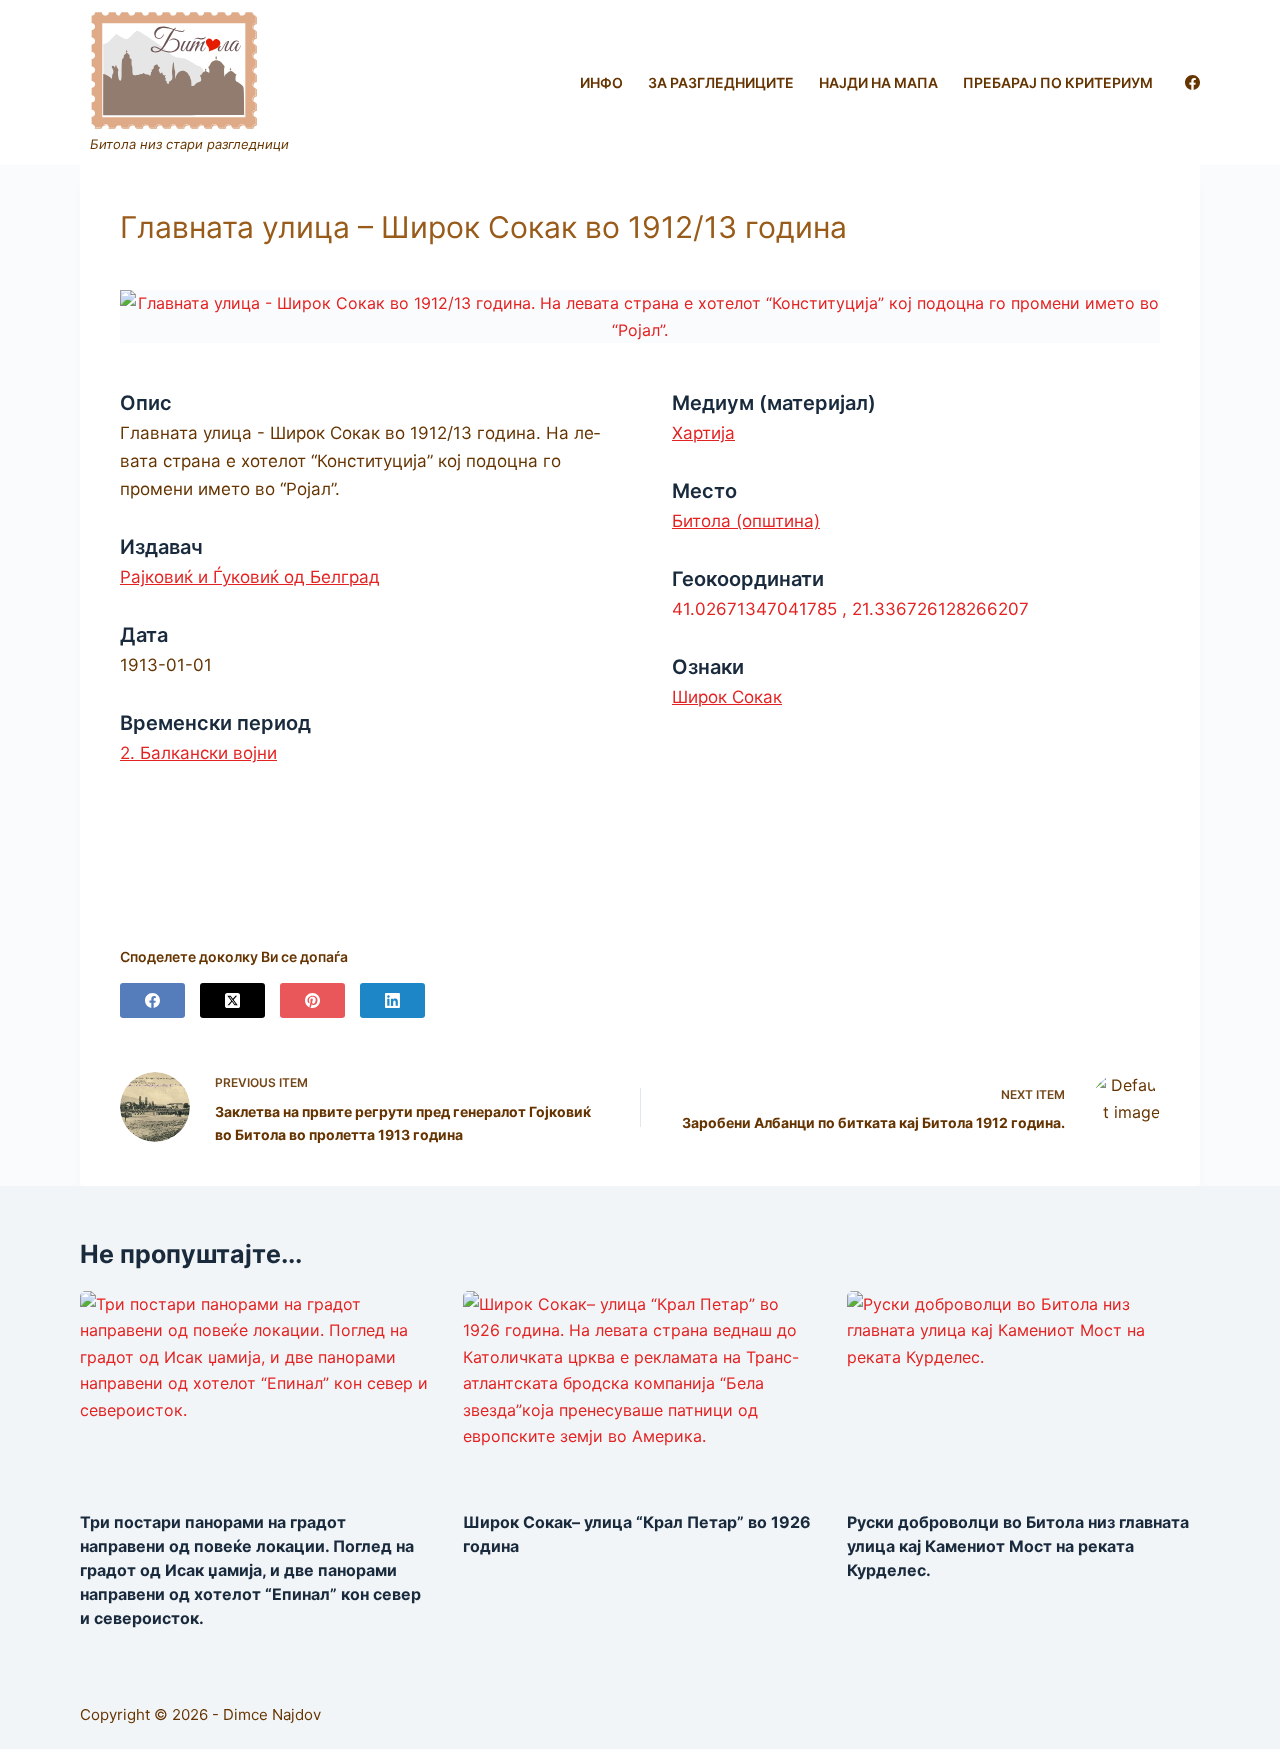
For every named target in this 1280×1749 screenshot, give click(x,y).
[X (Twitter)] (232, 1000)
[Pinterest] (312, 1000)
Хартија (703, 433)
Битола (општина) (746, 521)
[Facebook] (1192, 82)
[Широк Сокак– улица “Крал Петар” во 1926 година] (639, 1390)
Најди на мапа (878, 82)
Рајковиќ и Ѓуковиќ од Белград (250, 577)
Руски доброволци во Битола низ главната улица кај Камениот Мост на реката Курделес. (1018, 1546)
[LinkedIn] (392, 1000)
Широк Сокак (727, 697)
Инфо (601, 82)
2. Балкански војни (198, 753)
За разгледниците (721, 82)
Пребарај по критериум (1058, 82)
